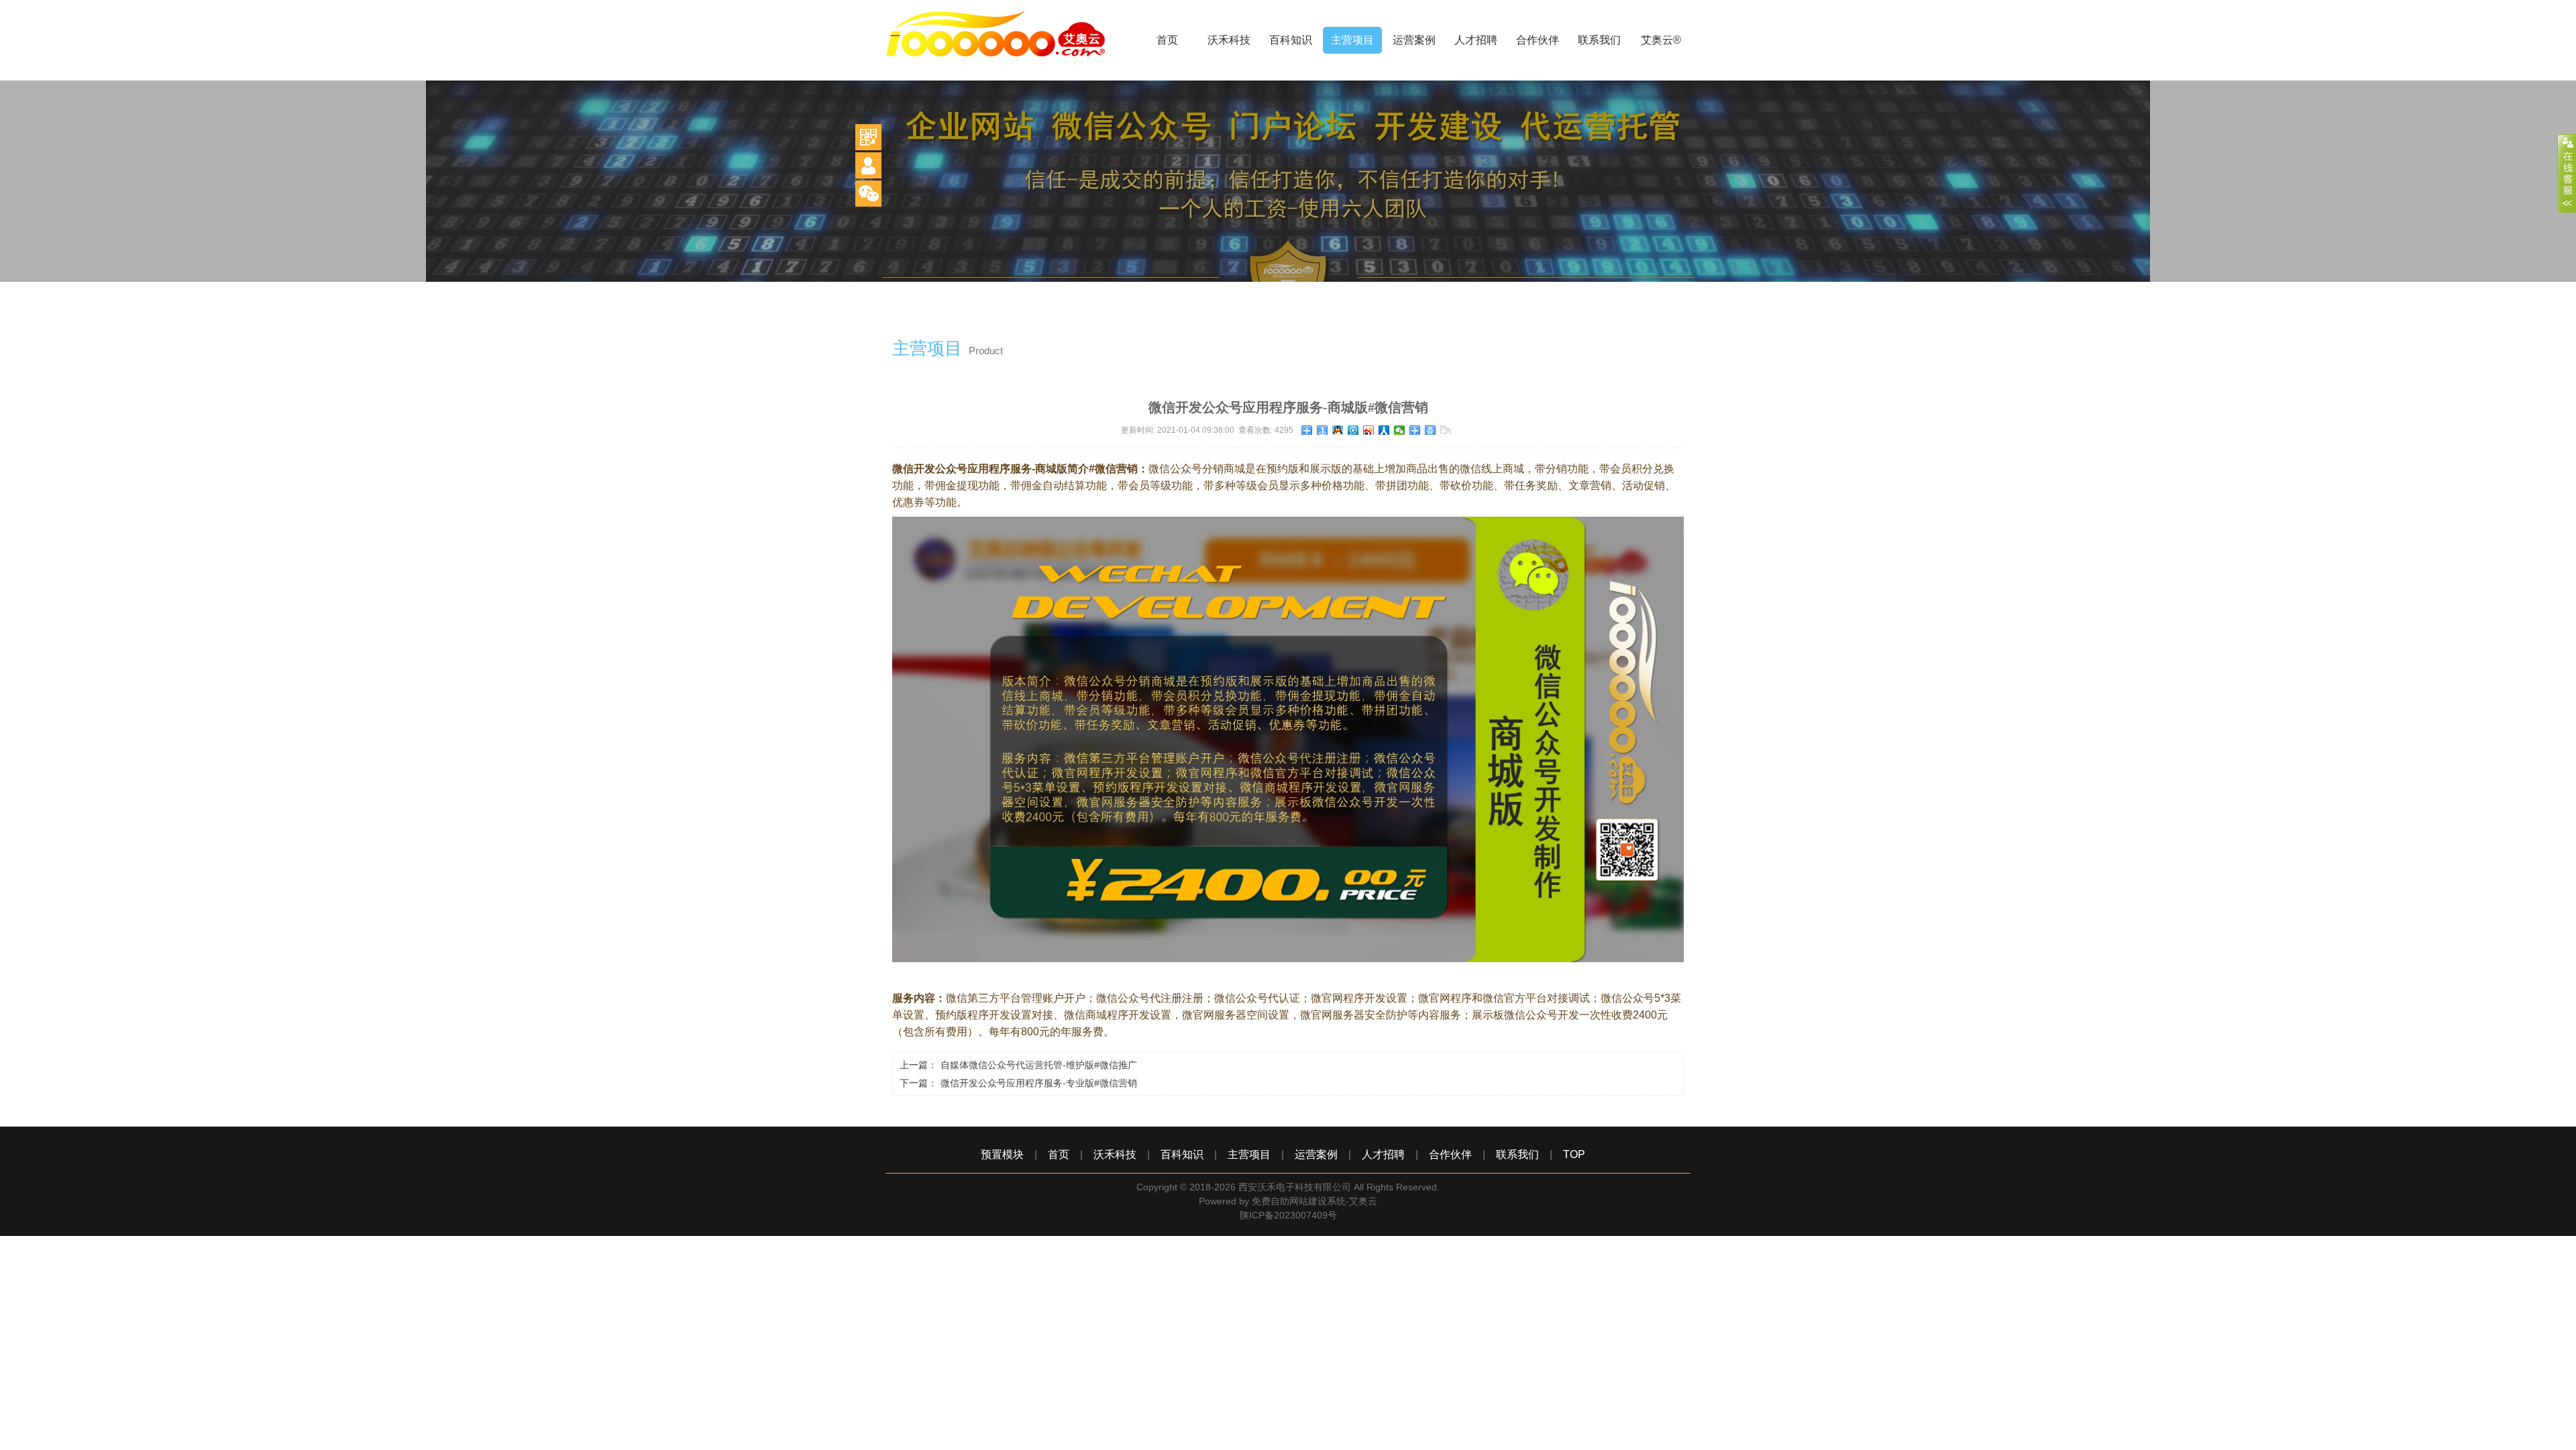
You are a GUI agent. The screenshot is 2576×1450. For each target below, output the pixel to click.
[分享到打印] (1431, 430)
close (2567, 174)
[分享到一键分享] (1323, 430)
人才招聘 (1476, 40)
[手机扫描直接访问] (868, 137)
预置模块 (1002, 1154)
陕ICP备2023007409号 (1288, 1215)
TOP (1574, 1154)
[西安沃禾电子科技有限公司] (1006, 77)
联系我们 (1599, 40)
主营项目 (1352, 40)
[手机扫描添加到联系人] (868, 165)
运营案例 (1414, 40)
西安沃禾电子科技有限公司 (1295, 1187)
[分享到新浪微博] (1369, 430)
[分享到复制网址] (1446, 430)
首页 (1167, 40)
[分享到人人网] (1384, 430)
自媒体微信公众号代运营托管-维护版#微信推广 (1039, 1065)
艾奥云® (1661, 40)
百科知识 (1291, 40)
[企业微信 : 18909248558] (868, 194)
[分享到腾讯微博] (1353, 430)
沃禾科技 (1229, 40)
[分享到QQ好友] (1338, 430)
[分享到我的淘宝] (1415, 430)
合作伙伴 (1538, 40)
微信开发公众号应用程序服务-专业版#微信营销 (1039, 1083)
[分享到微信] (1400, 430)
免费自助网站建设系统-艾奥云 (1314, 1201)
